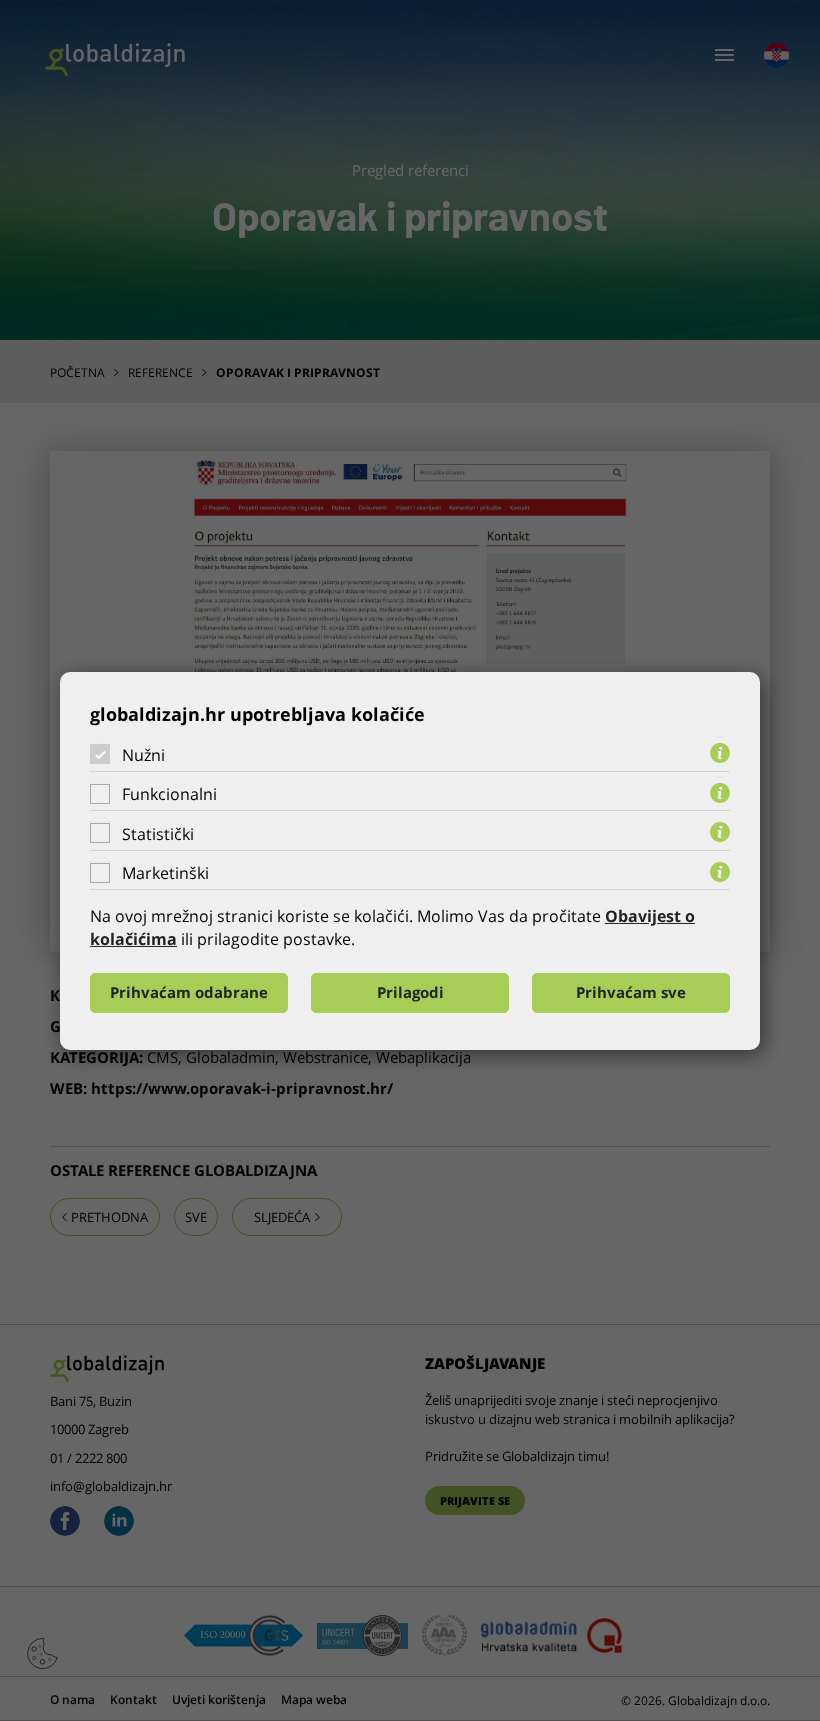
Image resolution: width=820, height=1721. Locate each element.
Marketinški (165, 873)
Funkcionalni (169, 794)
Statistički (158, 834)
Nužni (143, 754)
